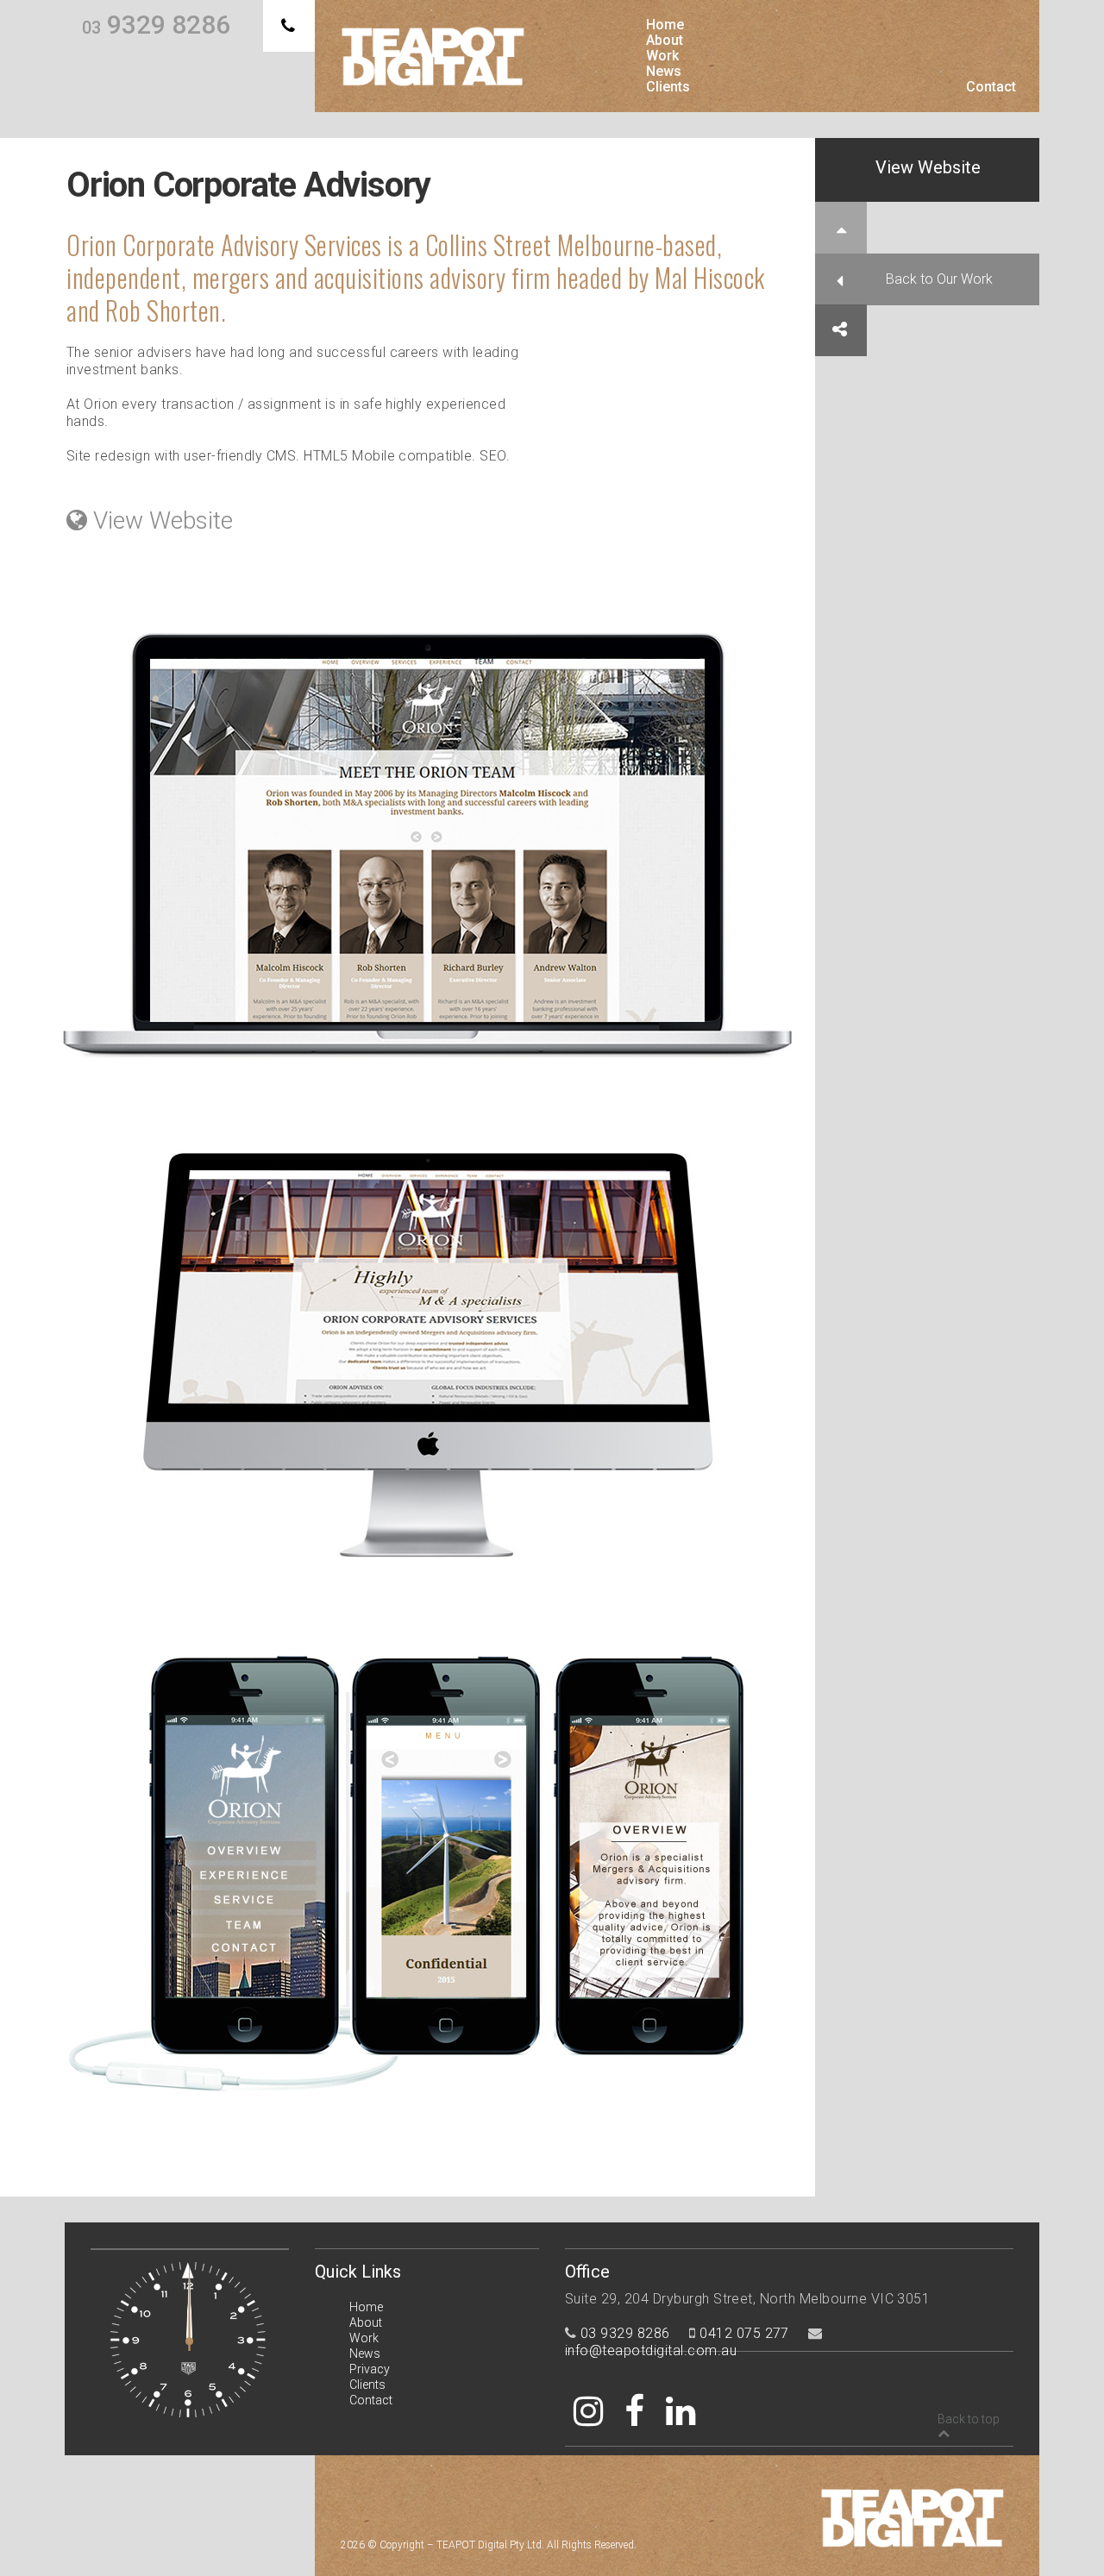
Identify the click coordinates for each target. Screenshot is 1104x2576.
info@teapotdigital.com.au (651, 2350)
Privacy (370, 2369)
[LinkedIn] (681, 2412)
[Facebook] (634, 2412)
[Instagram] (588, 2412)
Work (662, 56)
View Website (928, 167)
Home (665, 25)
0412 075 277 (744, 2333)
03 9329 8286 (625, 2333)
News (664, 72)
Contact (991, 87)
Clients (668, 87)
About (665, 41)
